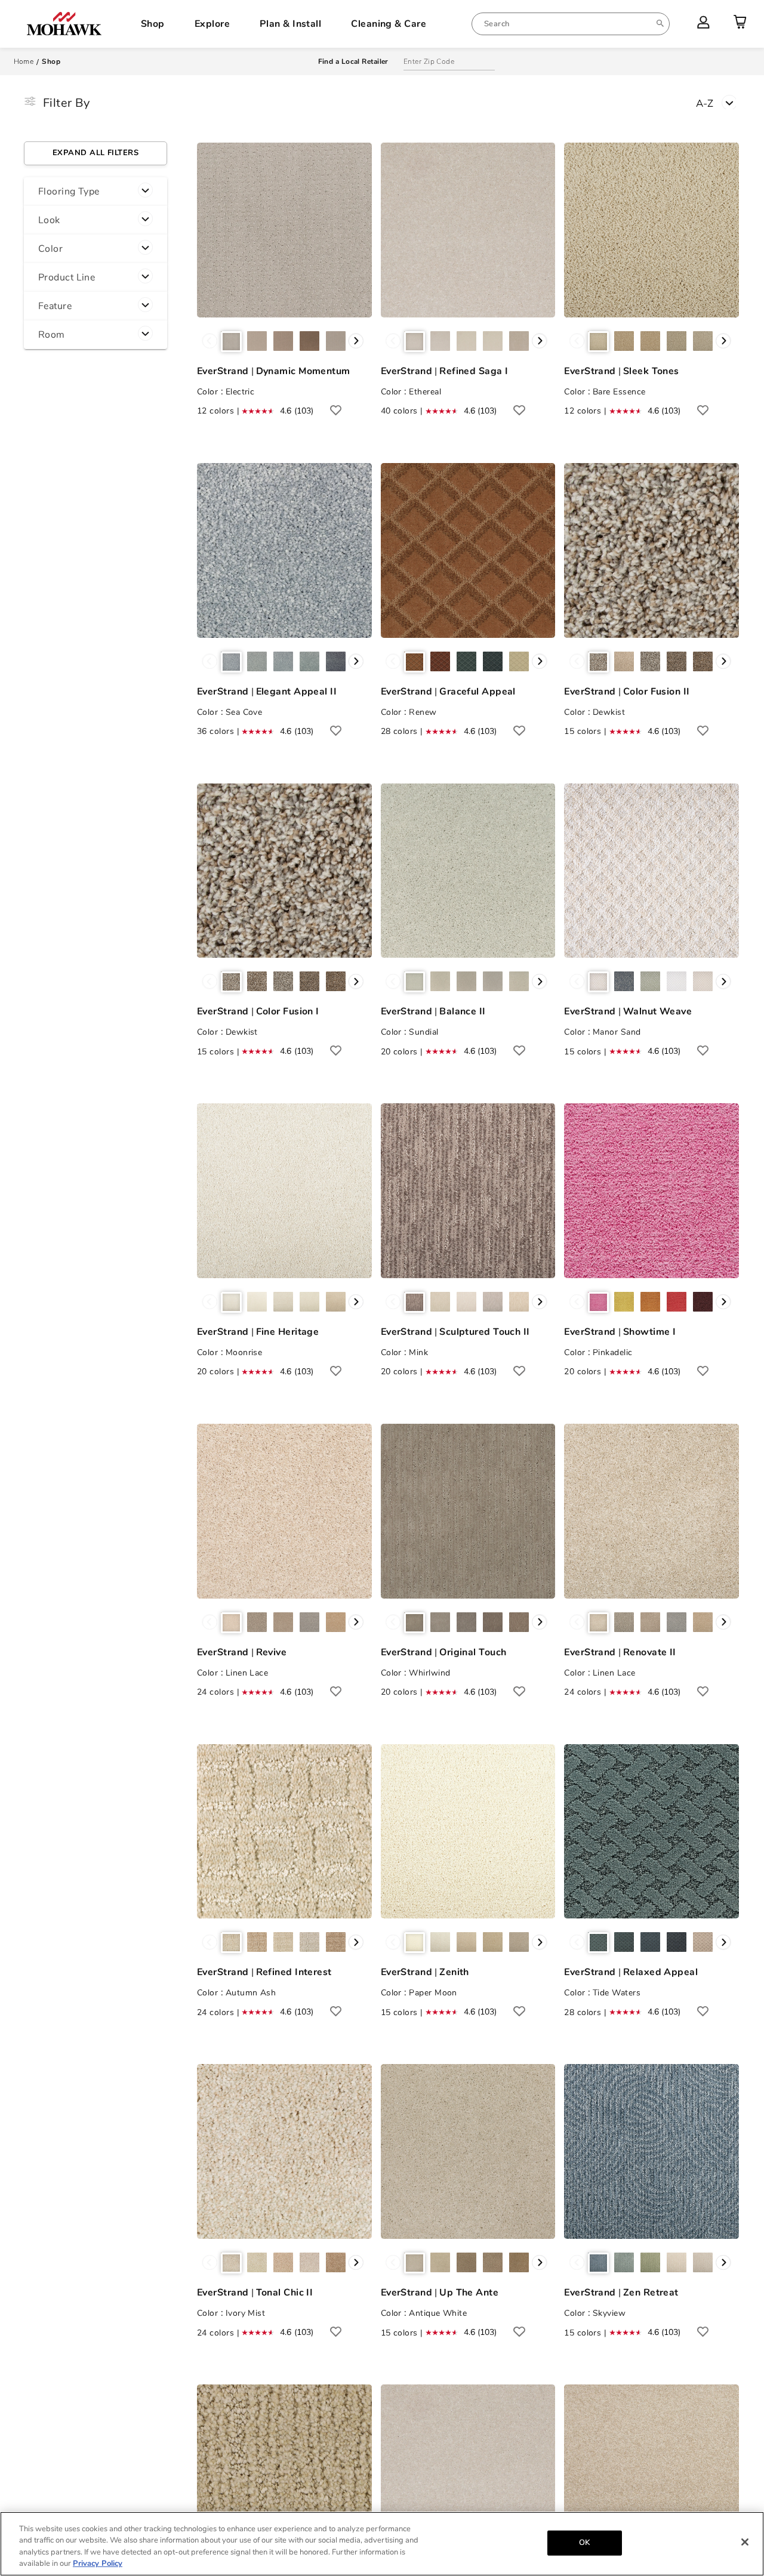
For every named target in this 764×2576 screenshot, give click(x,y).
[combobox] (571, 24)
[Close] (745, 2542)
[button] (95, 192)
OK (584, 2543)
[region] (382, 2544)
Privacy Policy (98, 2563)
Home (24, 61)
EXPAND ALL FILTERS (95, 153)
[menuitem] (571, 24)
